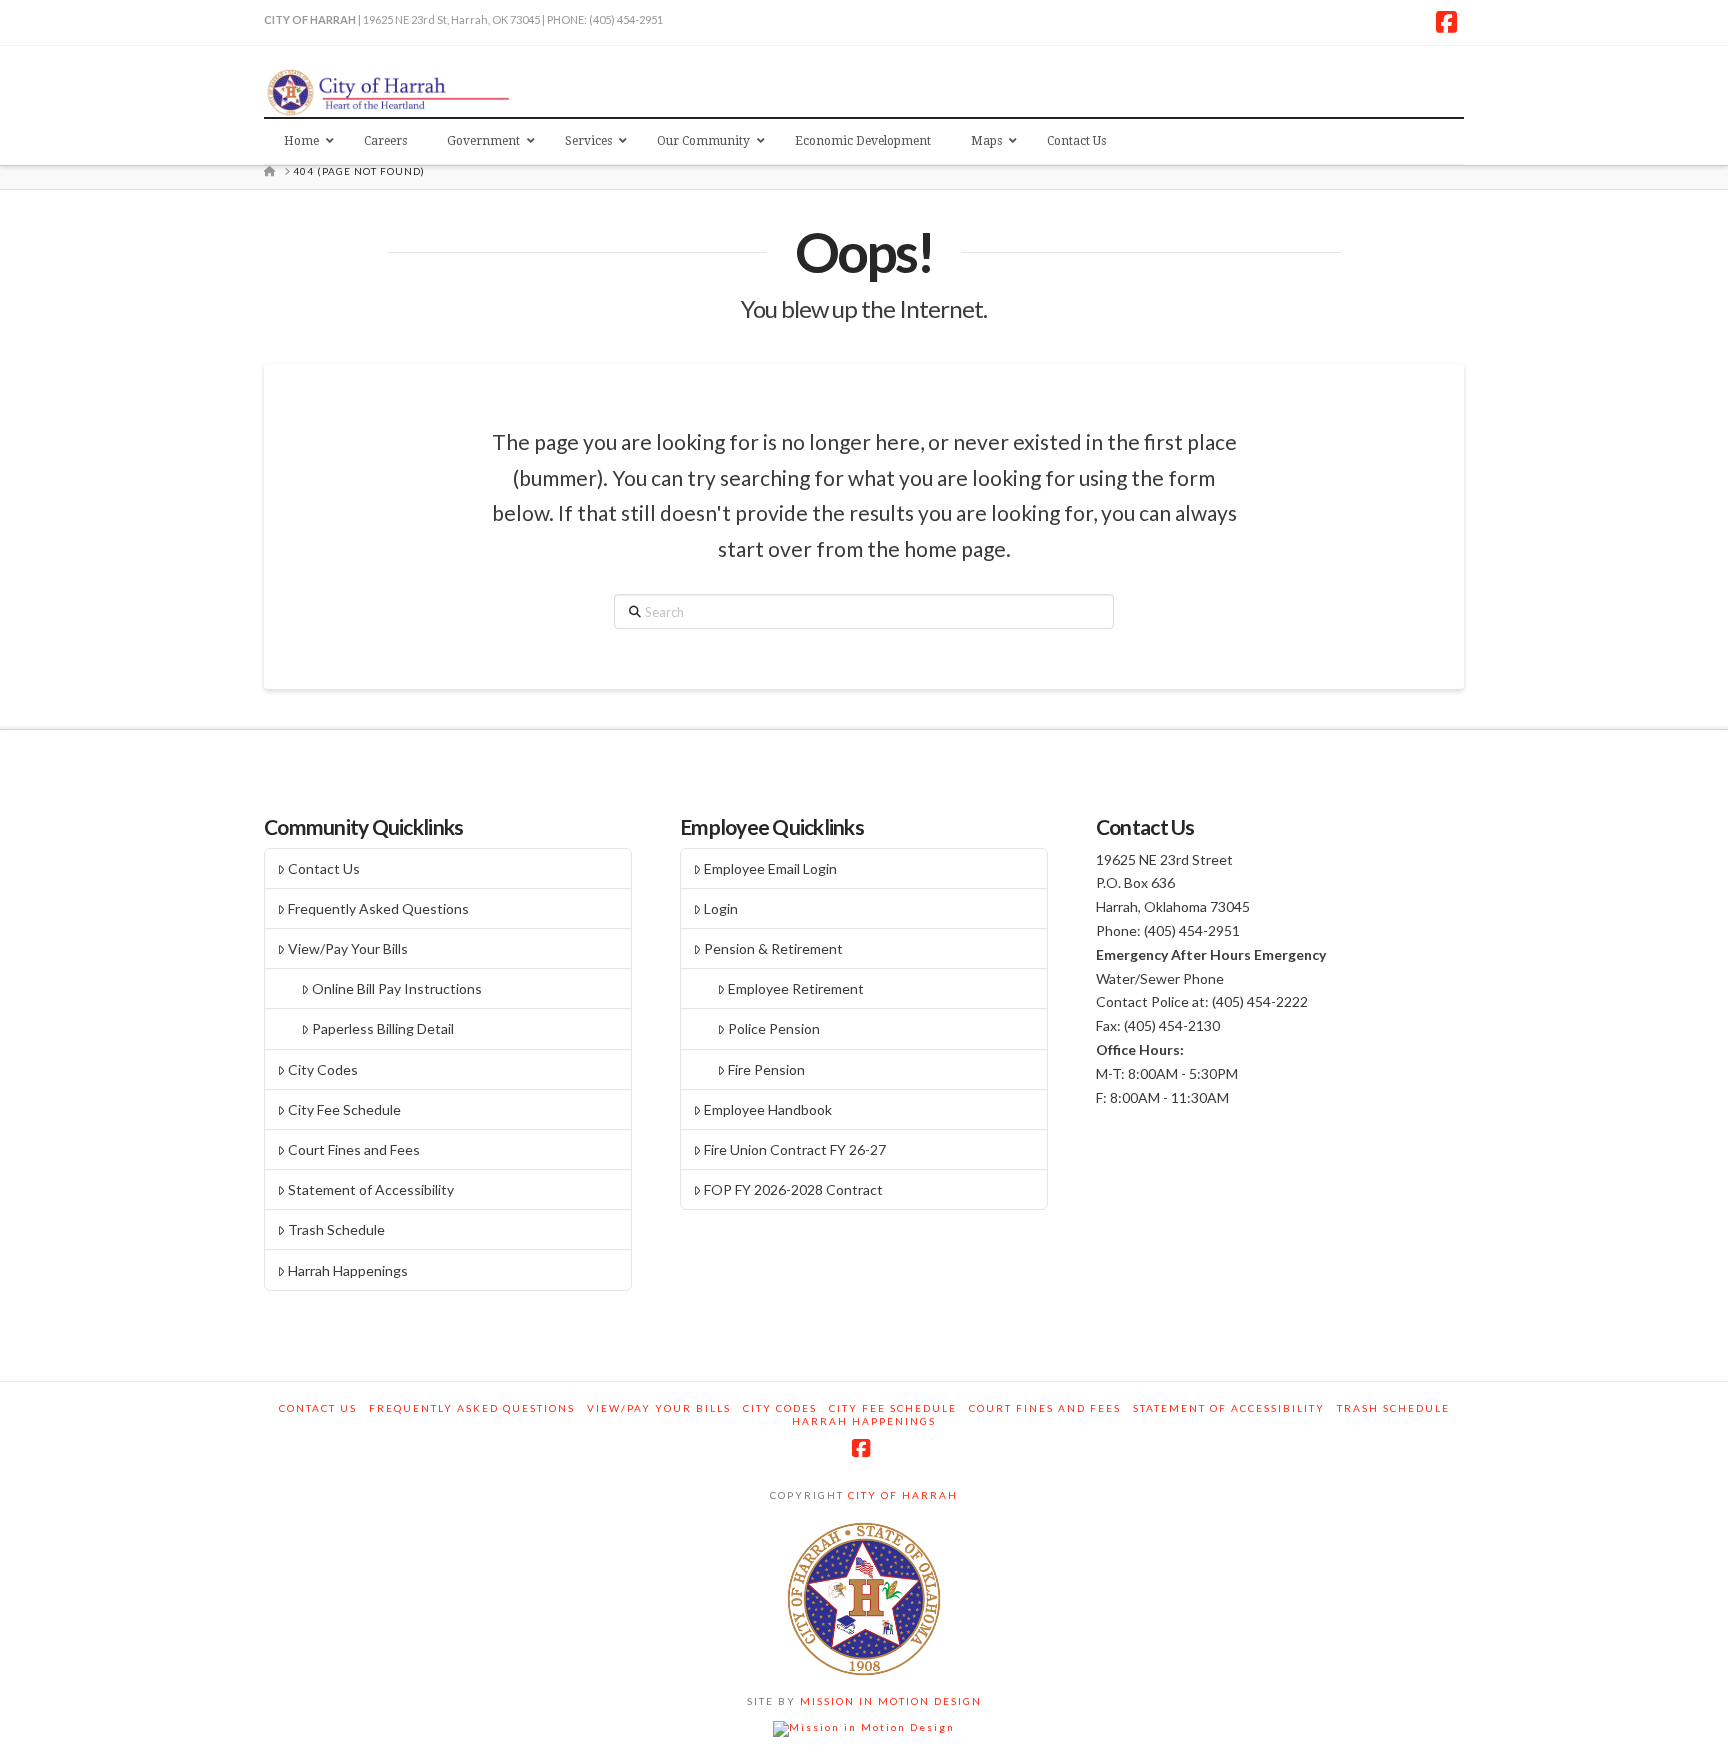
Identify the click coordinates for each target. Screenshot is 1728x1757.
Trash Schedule (336, 1229)
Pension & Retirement (773, 948)
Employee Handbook (768, 1109)
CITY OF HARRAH (901, 1495)
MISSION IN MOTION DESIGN (889, 1701)
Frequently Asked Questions (378, 908)
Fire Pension (766, 1069)
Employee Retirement (796, 988)
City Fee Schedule (344, 1109)
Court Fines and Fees (354, 1149)
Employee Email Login (770, 868)
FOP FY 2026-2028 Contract (793, 1189)
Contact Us (324, 868)
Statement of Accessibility (371, 1189)
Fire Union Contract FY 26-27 (795, 1149)
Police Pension (774, 1028)
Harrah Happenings (348, 1270)
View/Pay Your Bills (348, 948)
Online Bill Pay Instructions (397, 988)
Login (721, 908)
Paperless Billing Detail (383, 1028)
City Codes (323, 1069)
